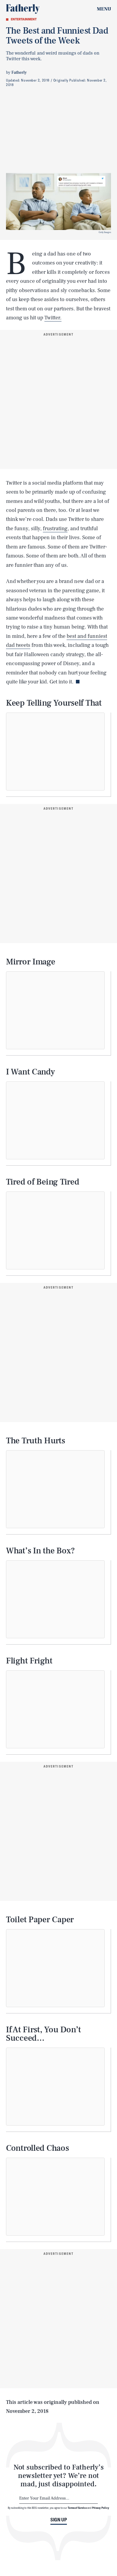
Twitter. (53, 318)
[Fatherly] (23, 9)
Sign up (59, 2520)
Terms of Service (77, 2508)
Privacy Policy (101, 2508)
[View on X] (55, 752)
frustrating (55, 529)
